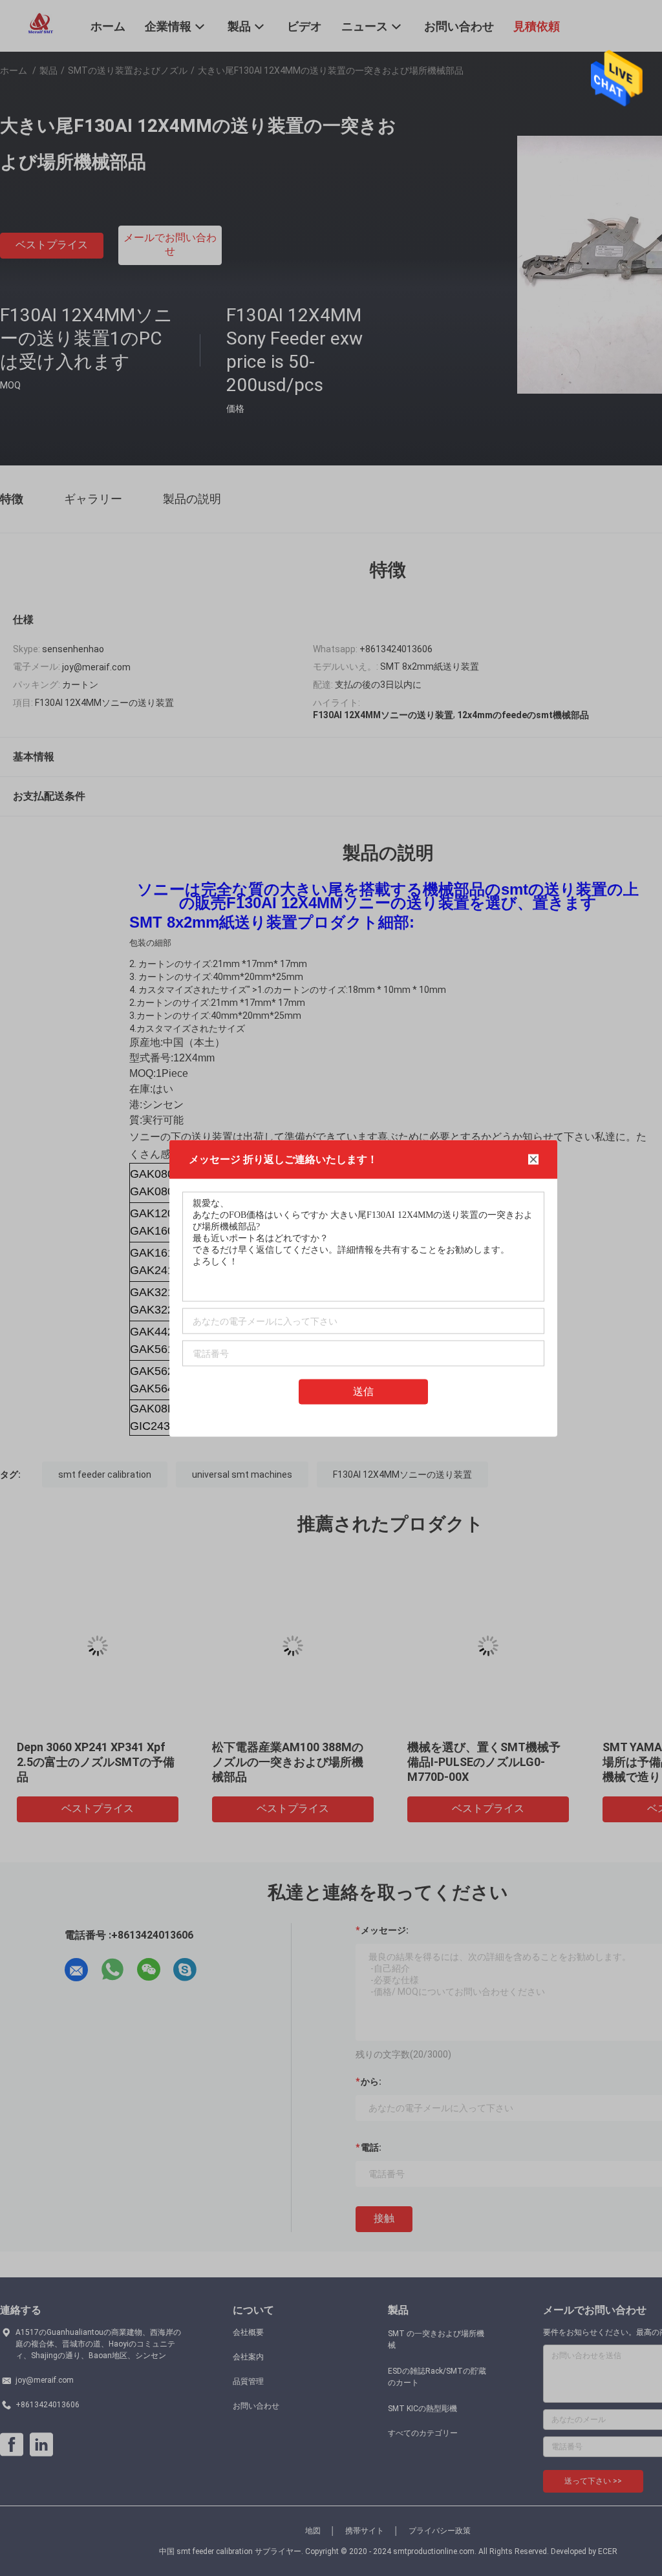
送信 (363, 1391)
